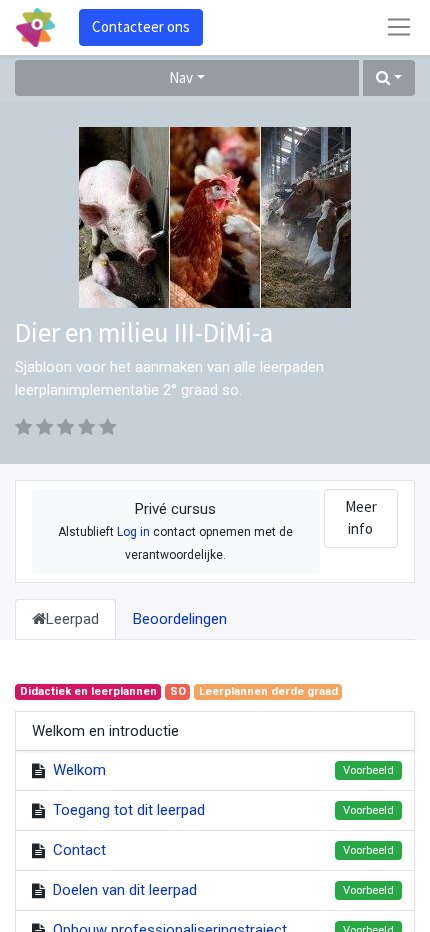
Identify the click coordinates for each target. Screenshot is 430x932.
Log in (133, 532)
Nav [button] (181, 77)
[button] (389, 78)
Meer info (361, 518)
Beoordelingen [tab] (180, 619)
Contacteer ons (141, 26)
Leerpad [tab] (72, 619)
